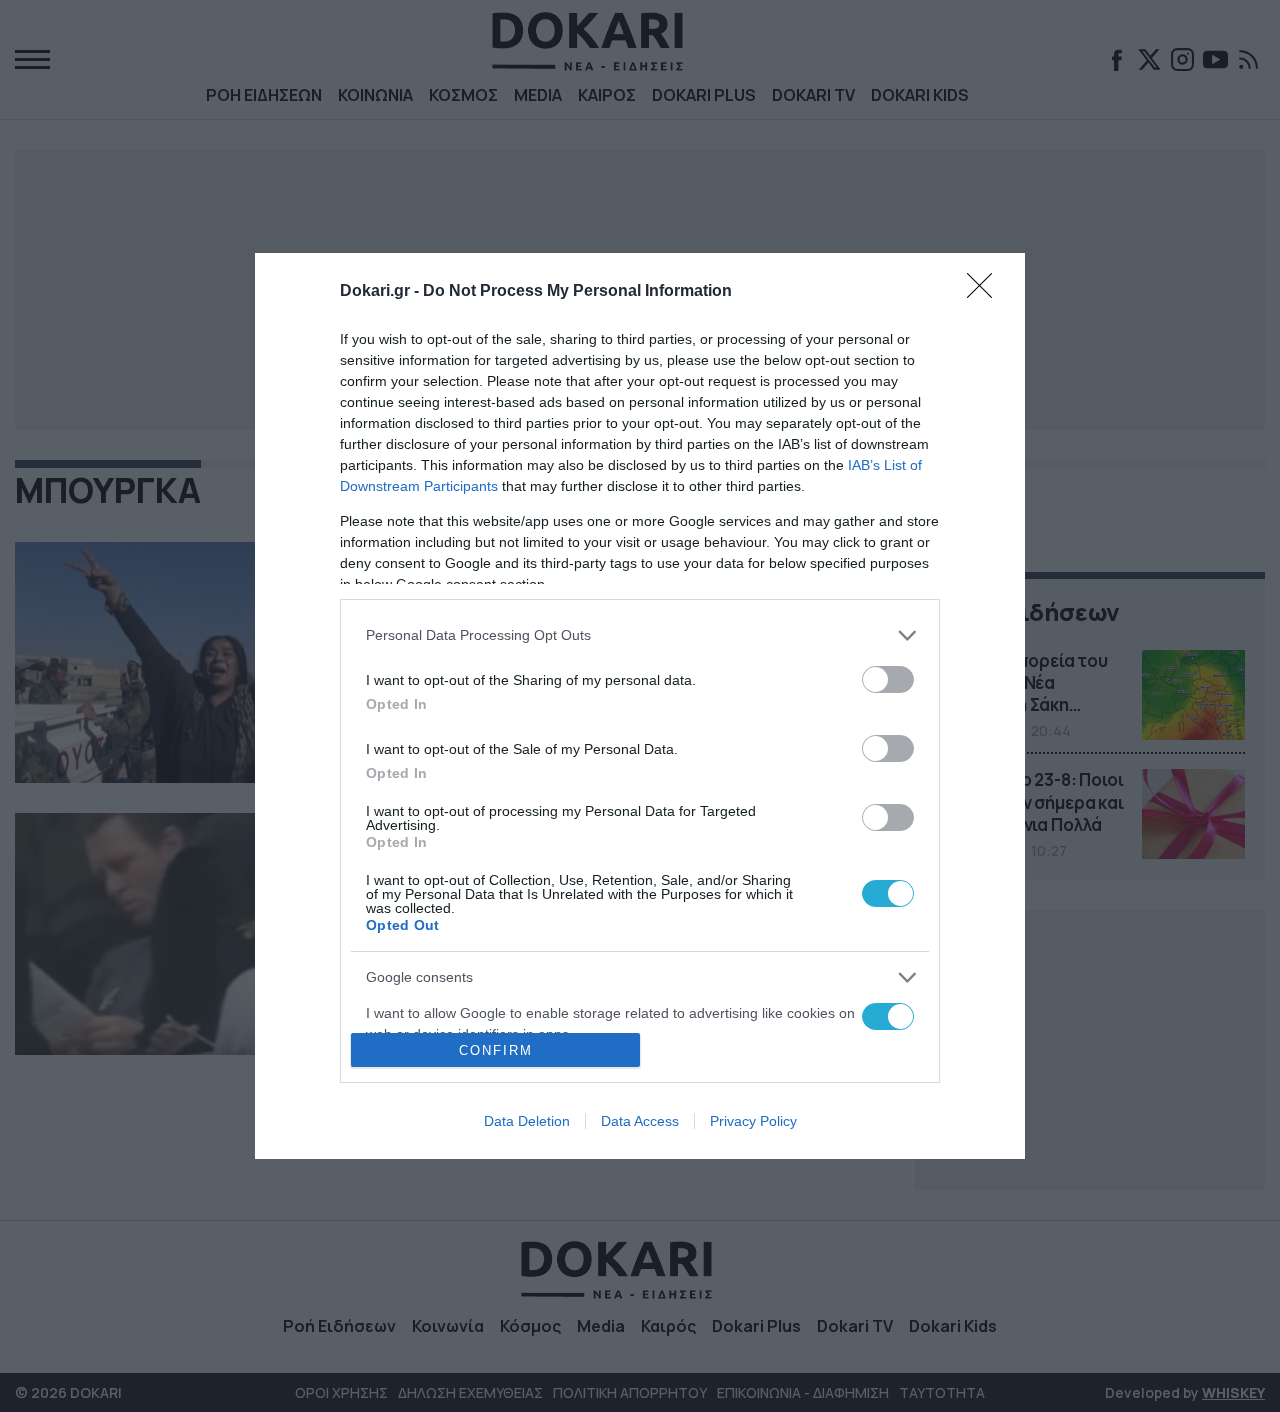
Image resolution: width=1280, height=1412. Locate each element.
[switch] (888, 679)
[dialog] (640, 706)
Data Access (640, 1121)
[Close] (986, 292)
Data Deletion (527, 1121)
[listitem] (640, 635)
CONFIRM (496, 1050)
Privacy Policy (753, 1121)
